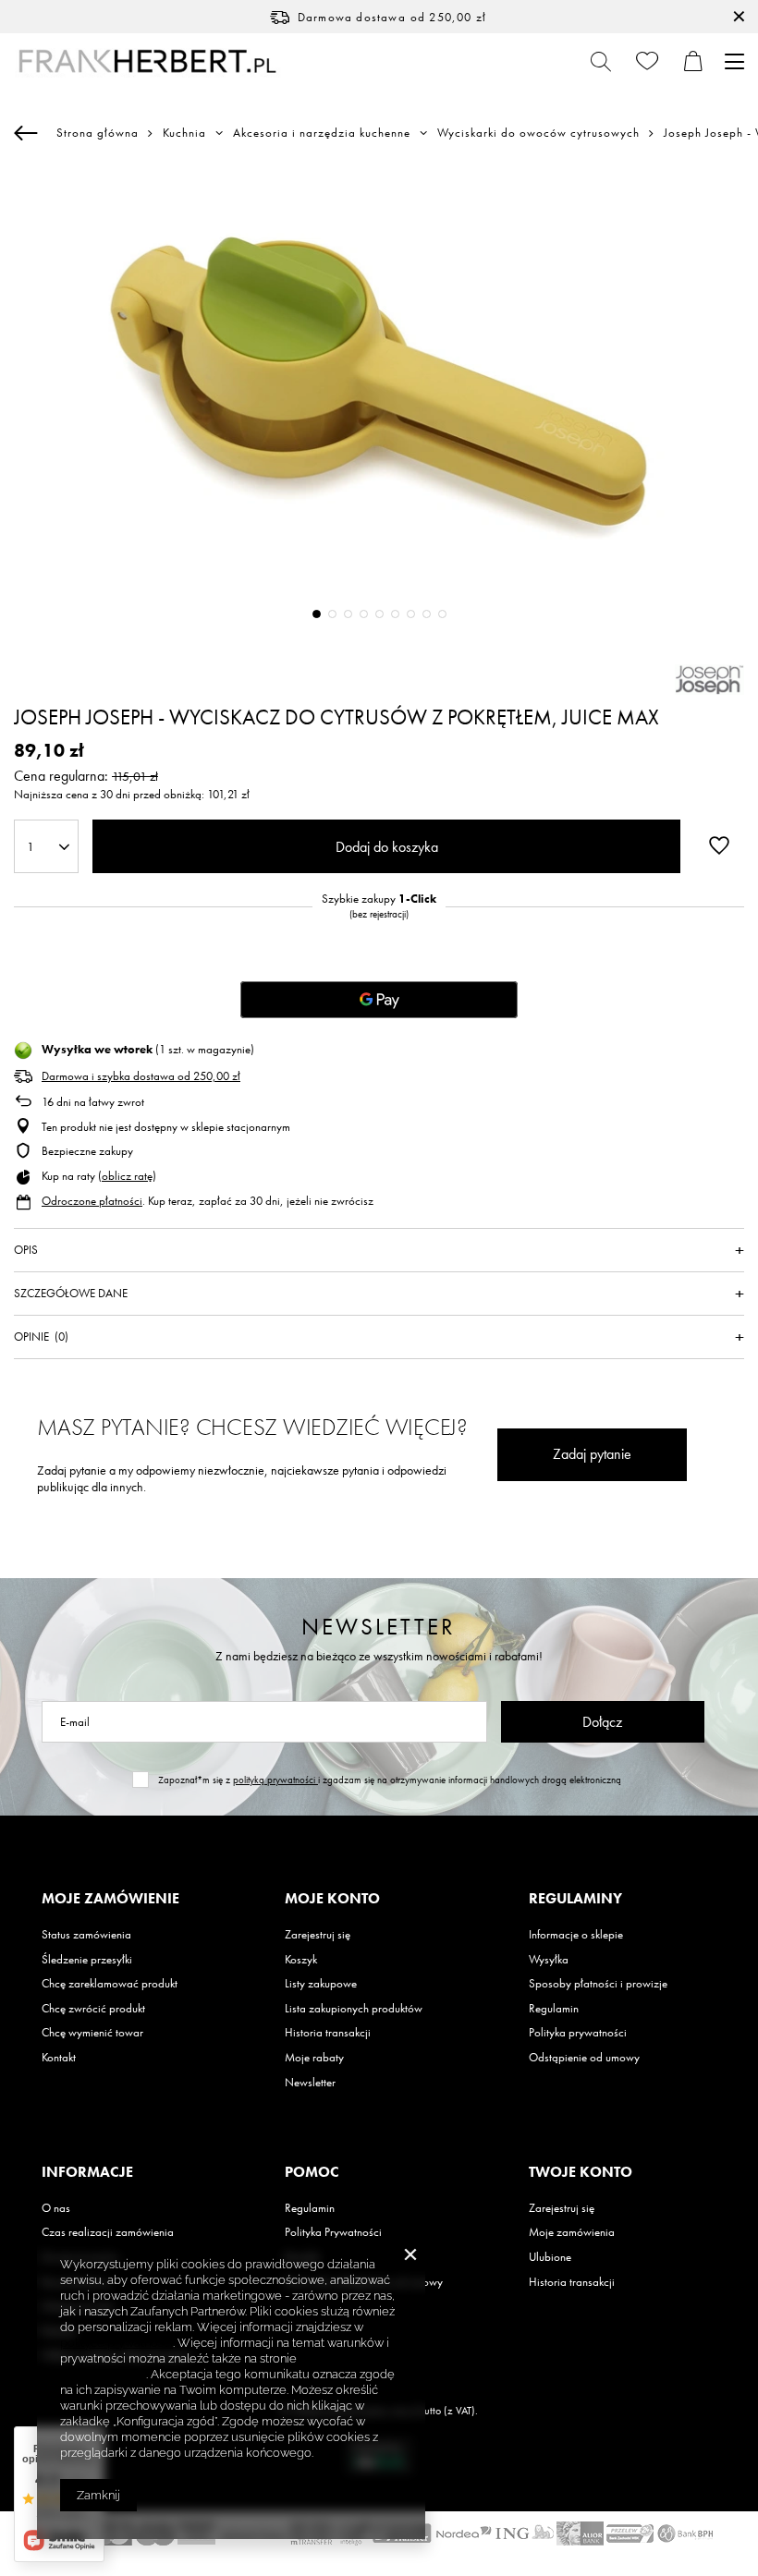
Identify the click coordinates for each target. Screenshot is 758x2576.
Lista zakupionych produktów (354, 2009)
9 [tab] (442, 614)
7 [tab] (411, 614)
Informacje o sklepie (576, 1935)
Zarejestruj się (318, 1935)
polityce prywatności (116, 2343)
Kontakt (59, 2058)
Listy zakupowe (321, 1984)
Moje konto (332, 1899)
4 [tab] (364, 614)
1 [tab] (317, 614)
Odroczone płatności (92, 1201)
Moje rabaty (314, 2058)
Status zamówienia (86, 1935)
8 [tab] (427, 614)
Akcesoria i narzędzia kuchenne (322, 133)
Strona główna (98, 133)
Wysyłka (549, 1960)
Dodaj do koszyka (387, 847)
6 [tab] (395, 614)
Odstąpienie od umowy (584, 2058)
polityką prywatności (275, 1780)
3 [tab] (348, 614)
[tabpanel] (379, 407)
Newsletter (379, 1627)
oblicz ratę (127, 1176)
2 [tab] (332, 614)
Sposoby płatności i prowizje (598, 1984)
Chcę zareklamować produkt (110, 1984)
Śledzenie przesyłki (87, 1960)
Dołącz (602, 1722)
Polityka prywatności (578, 2033)
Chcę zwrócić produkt (93, 2009)
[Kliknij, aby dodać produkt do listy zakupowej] (719, 844)
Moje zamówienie (110, 1899)
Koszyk (301, 1960)
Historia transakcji (328, 2033)
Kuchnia (184, 133)
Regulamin (554, 2009)
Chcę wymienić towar (92, 2033)
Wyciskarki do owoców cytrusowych (538, 133)
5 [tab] (379, 614)
